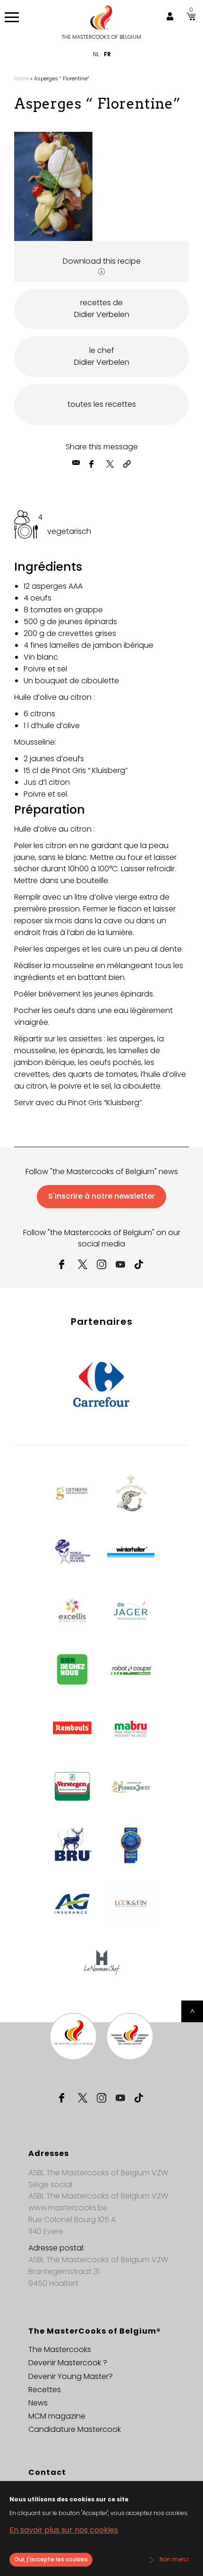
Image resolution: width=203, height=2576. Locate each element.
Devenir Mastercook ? (68, 2363)
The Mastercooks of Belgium (101, 37)
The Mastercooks (60, 2349)
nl (96, 54)
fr (107, 54)
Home (21, 78)
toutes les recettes (102, 404)
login (170, 17)
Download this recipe (102, 261)
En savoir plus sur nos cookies (64, 2530)
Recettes (45, 2390)
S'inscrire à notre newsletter (101, 1196)
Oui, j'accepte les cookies (51, 2559)
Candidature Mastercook (75, 2429)
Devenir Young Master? (71, 2376)
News (38, 2403)
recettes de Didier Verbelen (102, 309)
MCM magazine (57, 2416)
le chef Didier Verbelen (102, 356)
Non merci (174, 2559)
